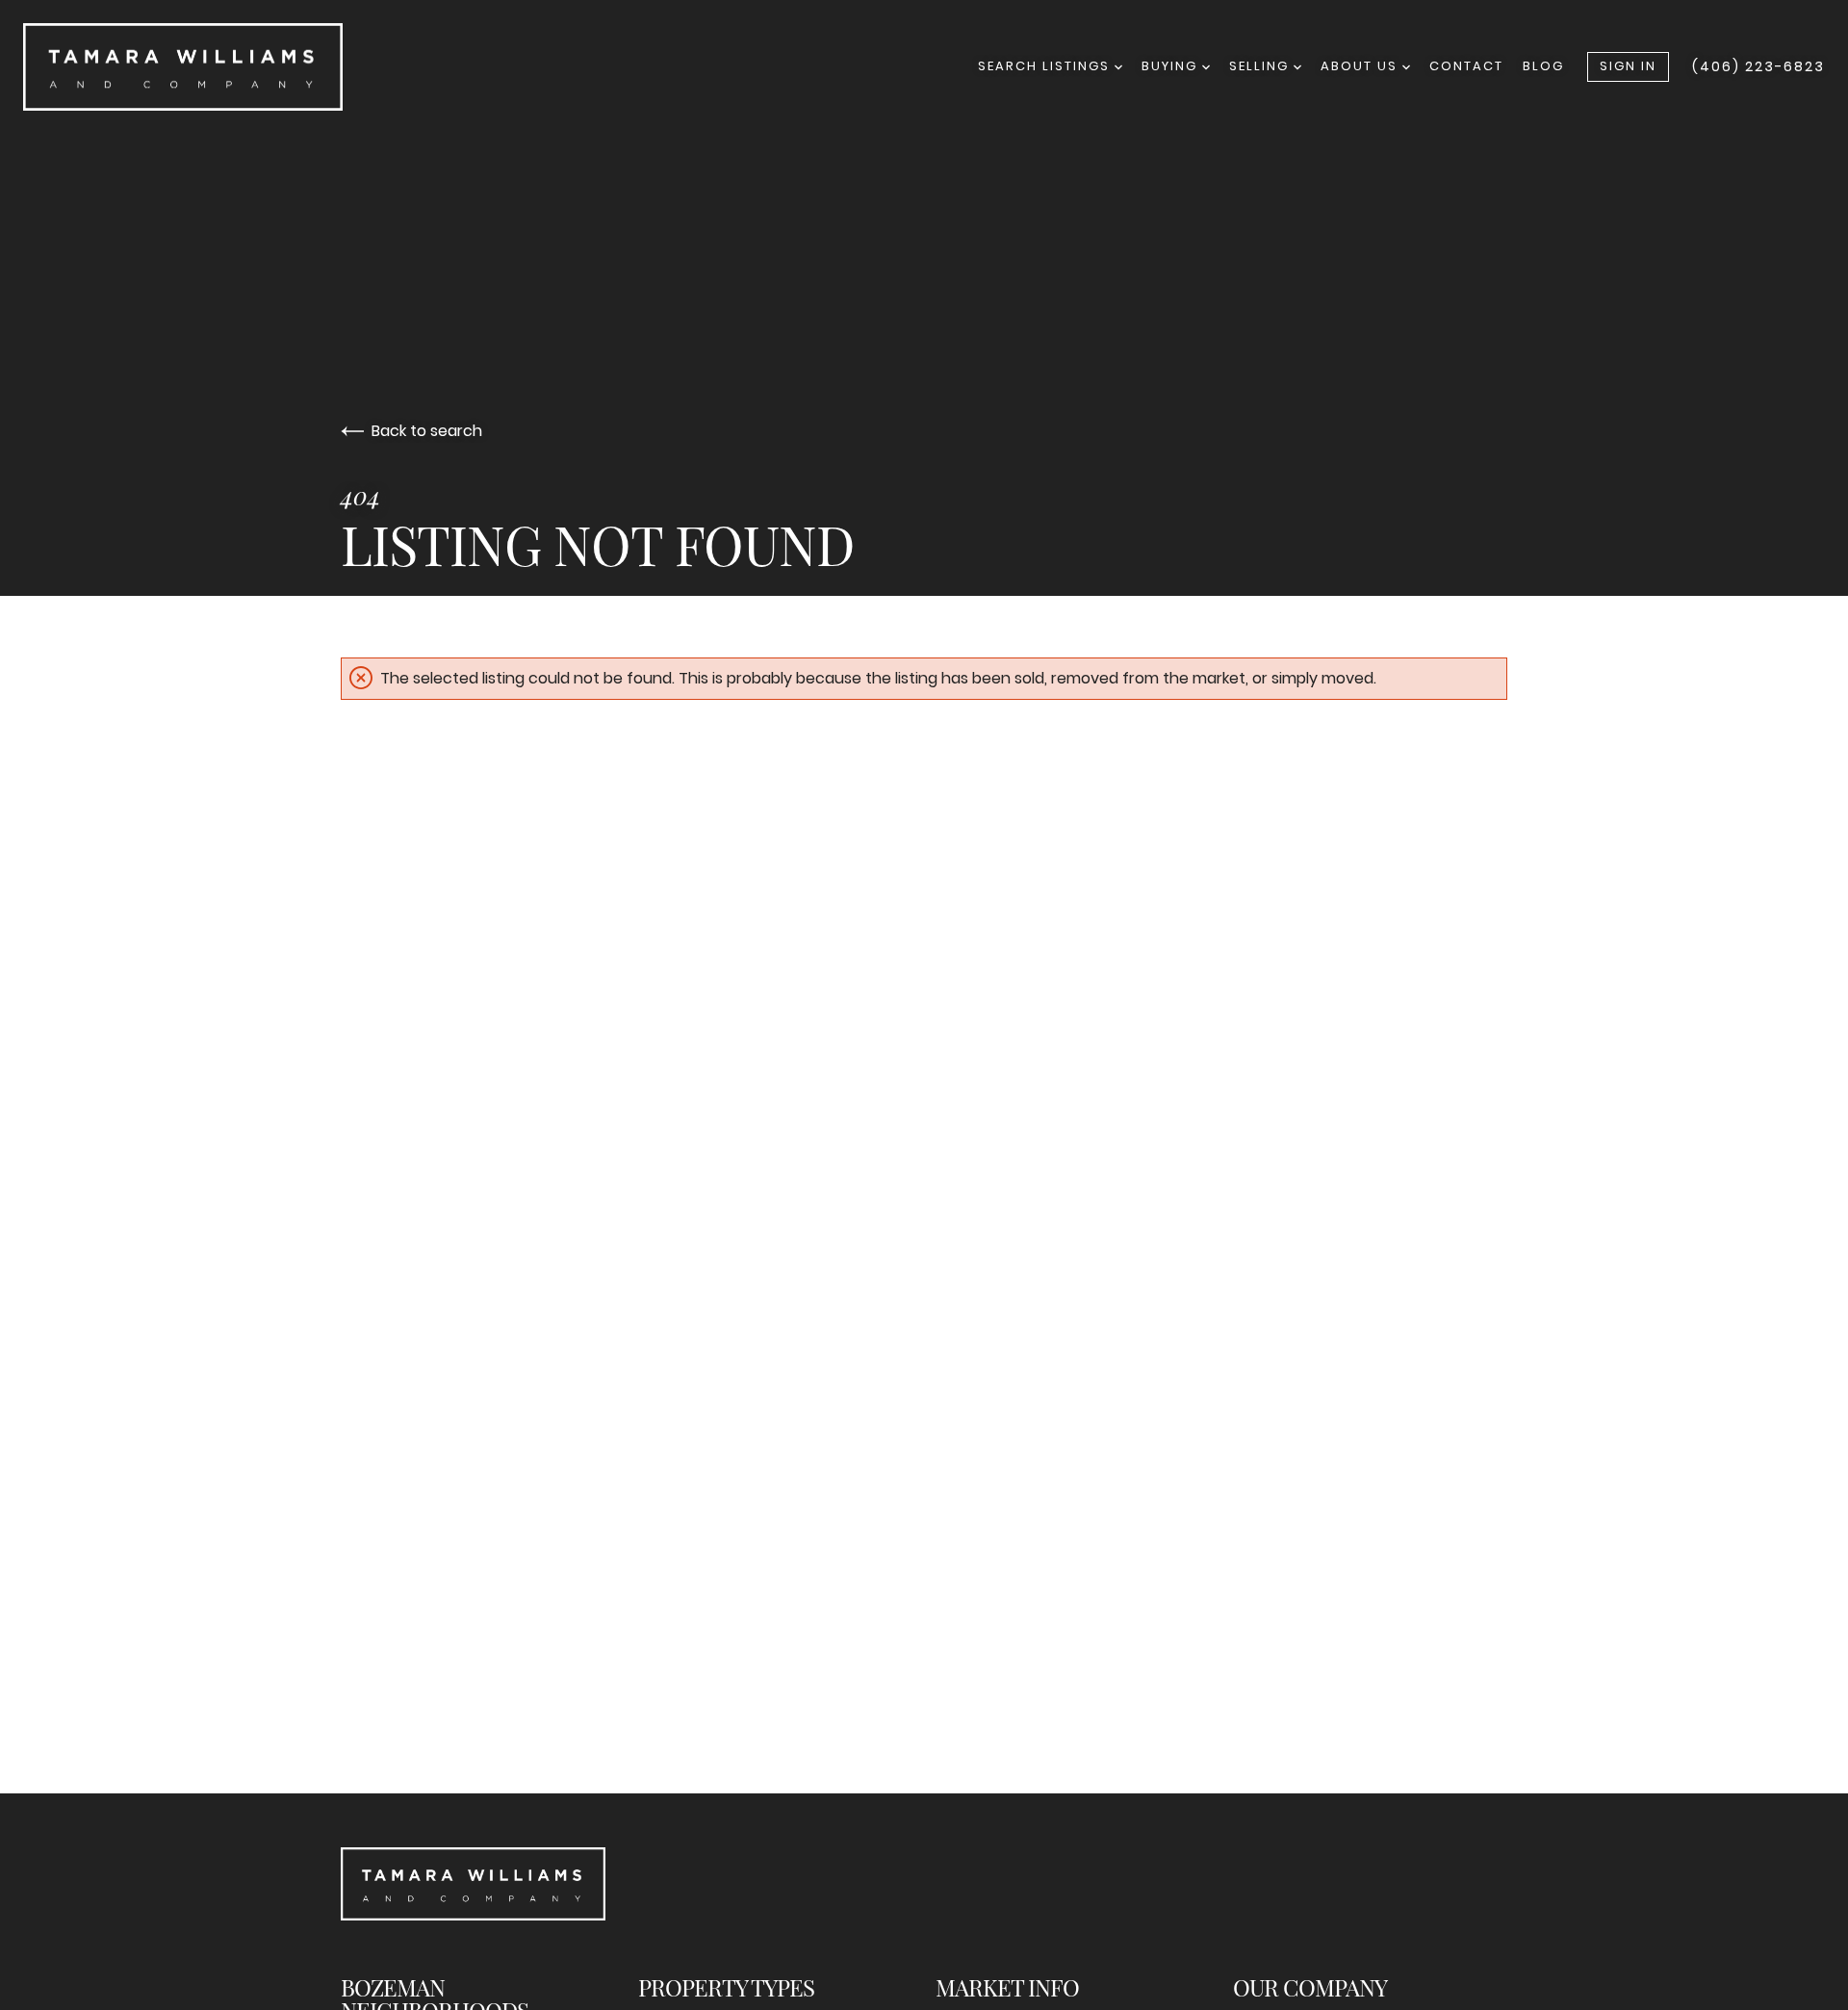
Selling (1261, 66)
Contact (1466, 66)
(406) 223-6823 (1758, 66)
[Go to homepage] (382, 67)
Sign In (1628, 66)
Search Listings (1046, 66)
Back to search (427, 431)
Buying (1172, 66)
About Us (1361, 66)
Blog (1543, 66)
